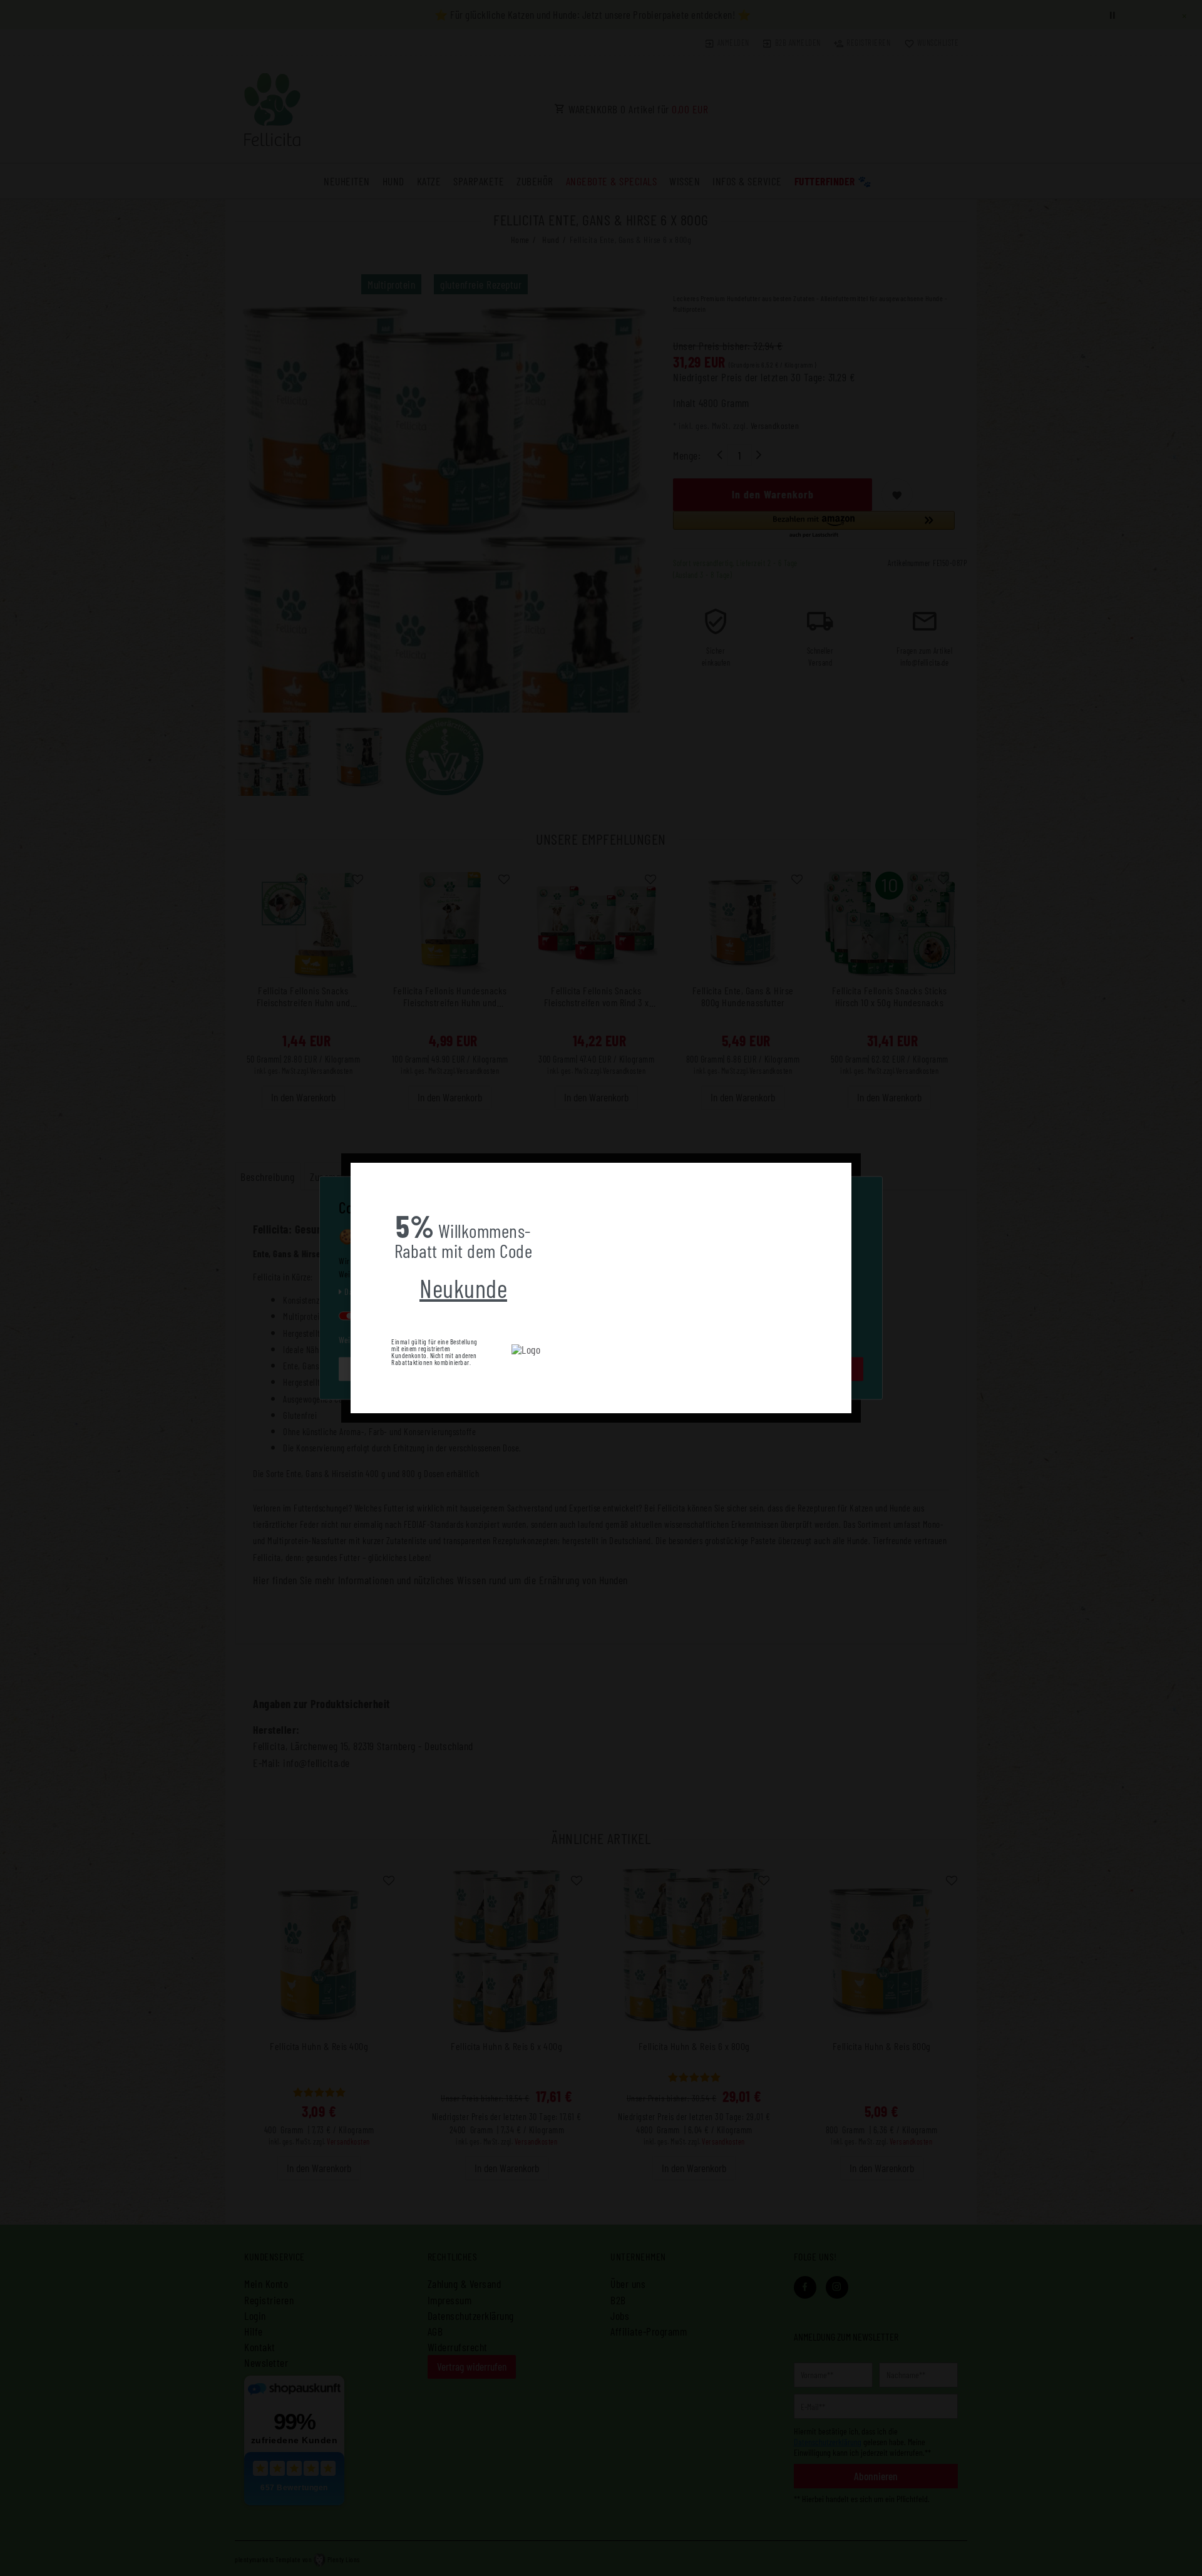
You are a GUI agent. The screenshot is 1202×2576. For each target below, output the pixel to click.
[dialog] (601, 1288)
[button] (361, 1172)
